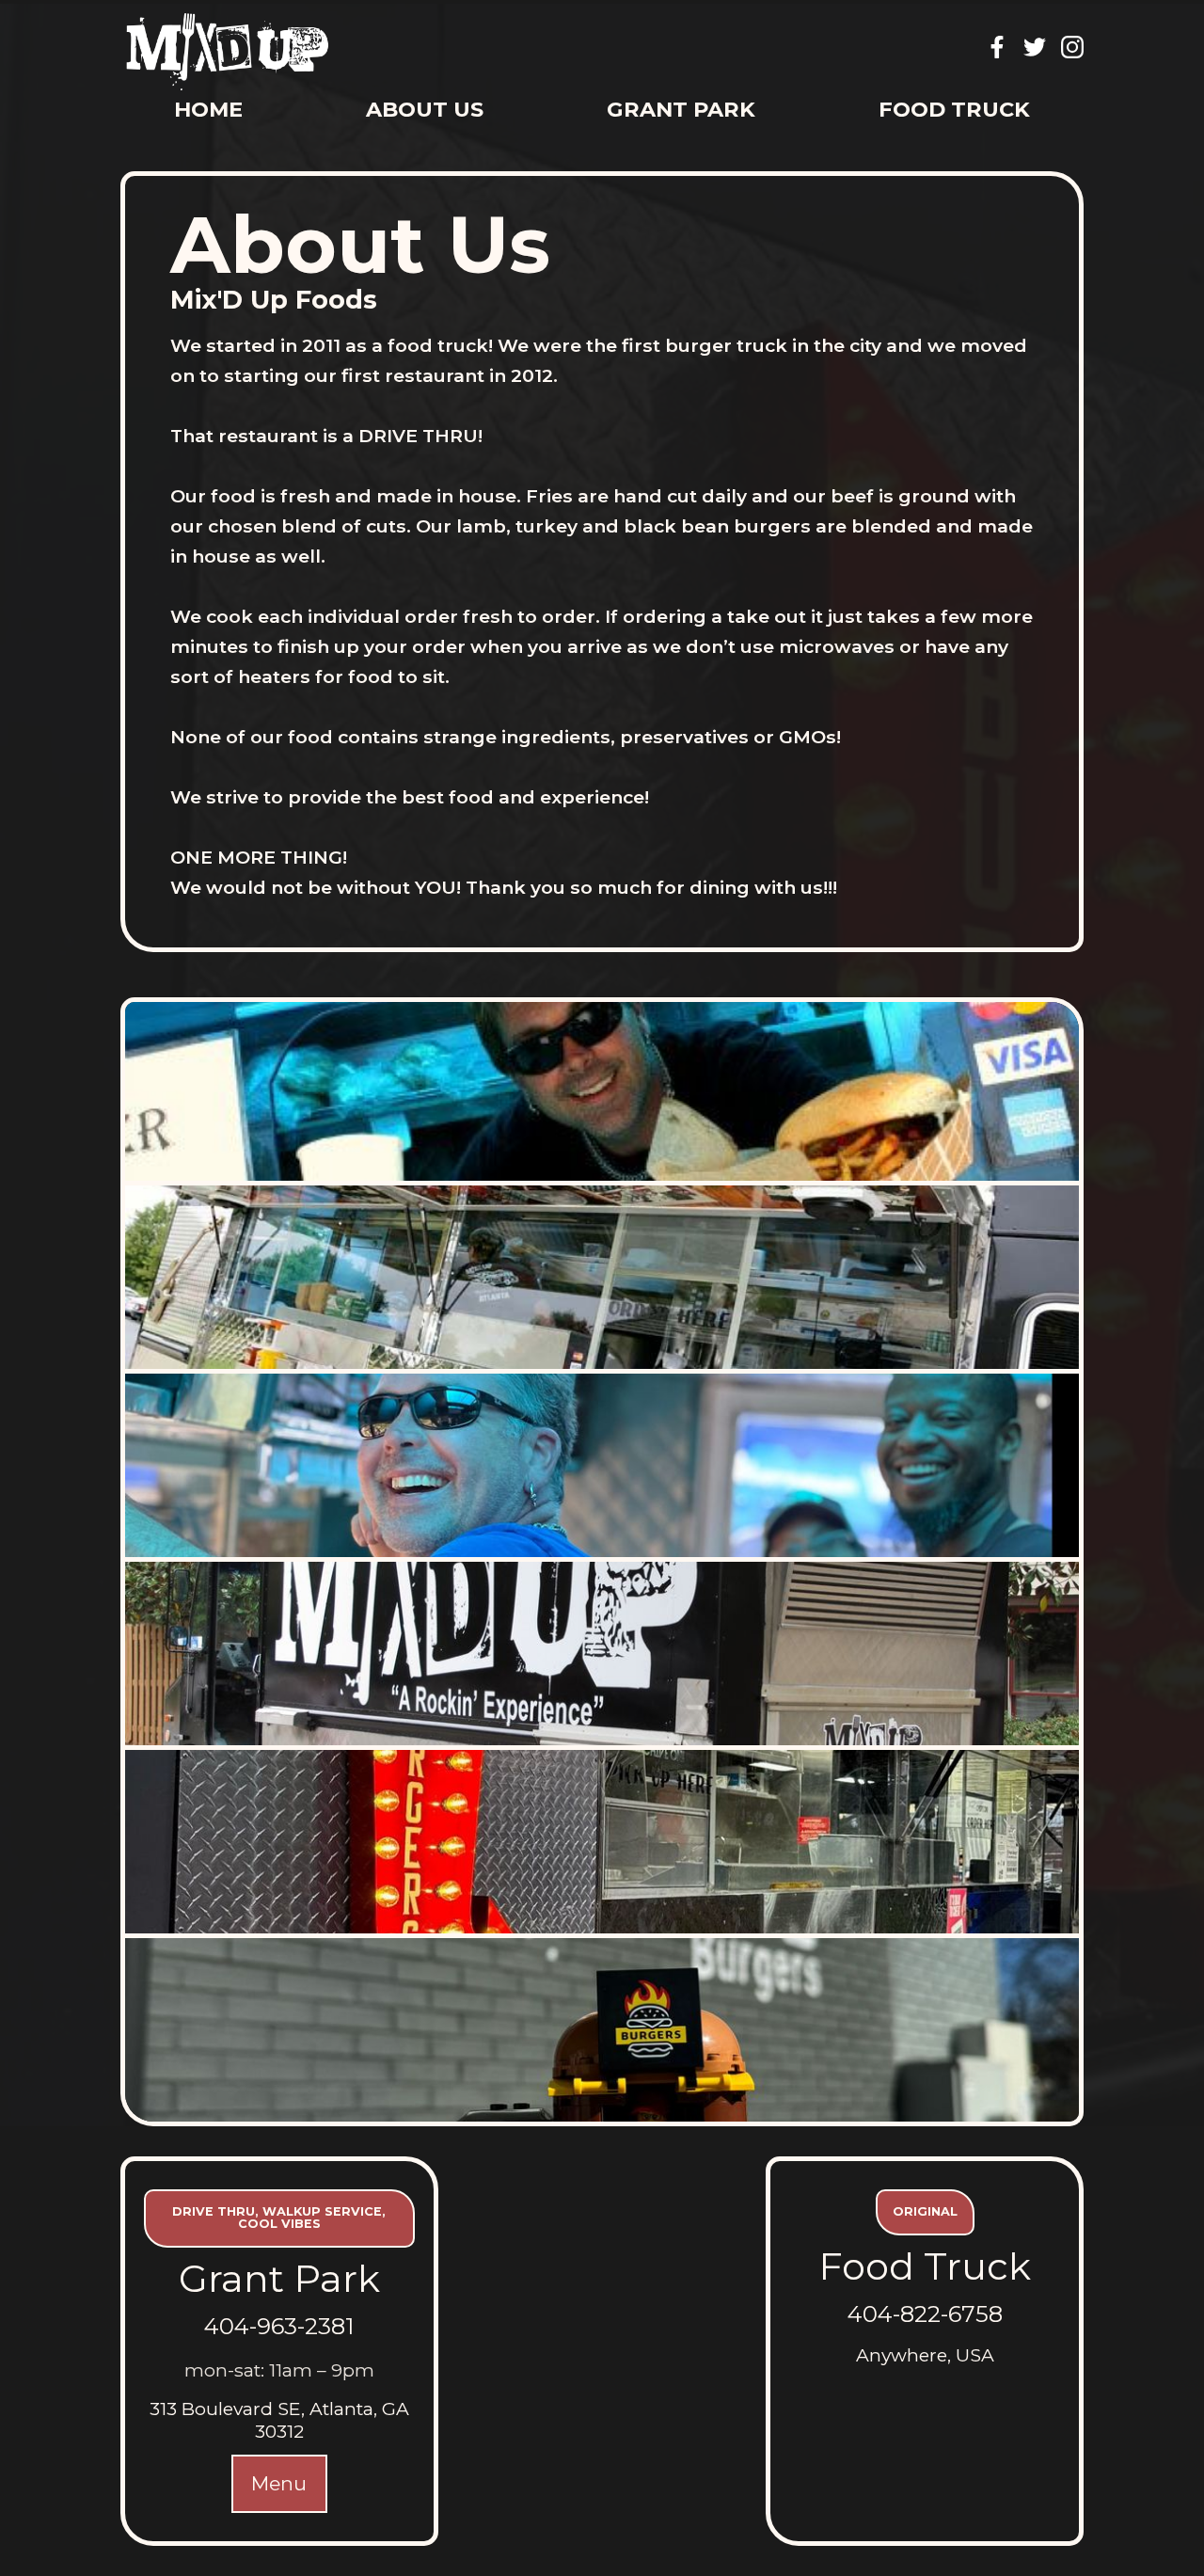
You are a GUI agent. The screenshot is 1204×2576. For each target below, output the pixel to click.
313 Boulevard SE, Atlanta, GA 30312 (279, 2420)
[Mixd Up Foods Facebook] (997, 47)
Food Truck (954, 109)
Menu (279, 2483)
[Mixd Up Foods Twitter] (1035, 47)
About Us (425, 109)
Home (208, 109)
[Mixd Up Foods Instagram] (1072, 47)
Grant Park (681, 109)
